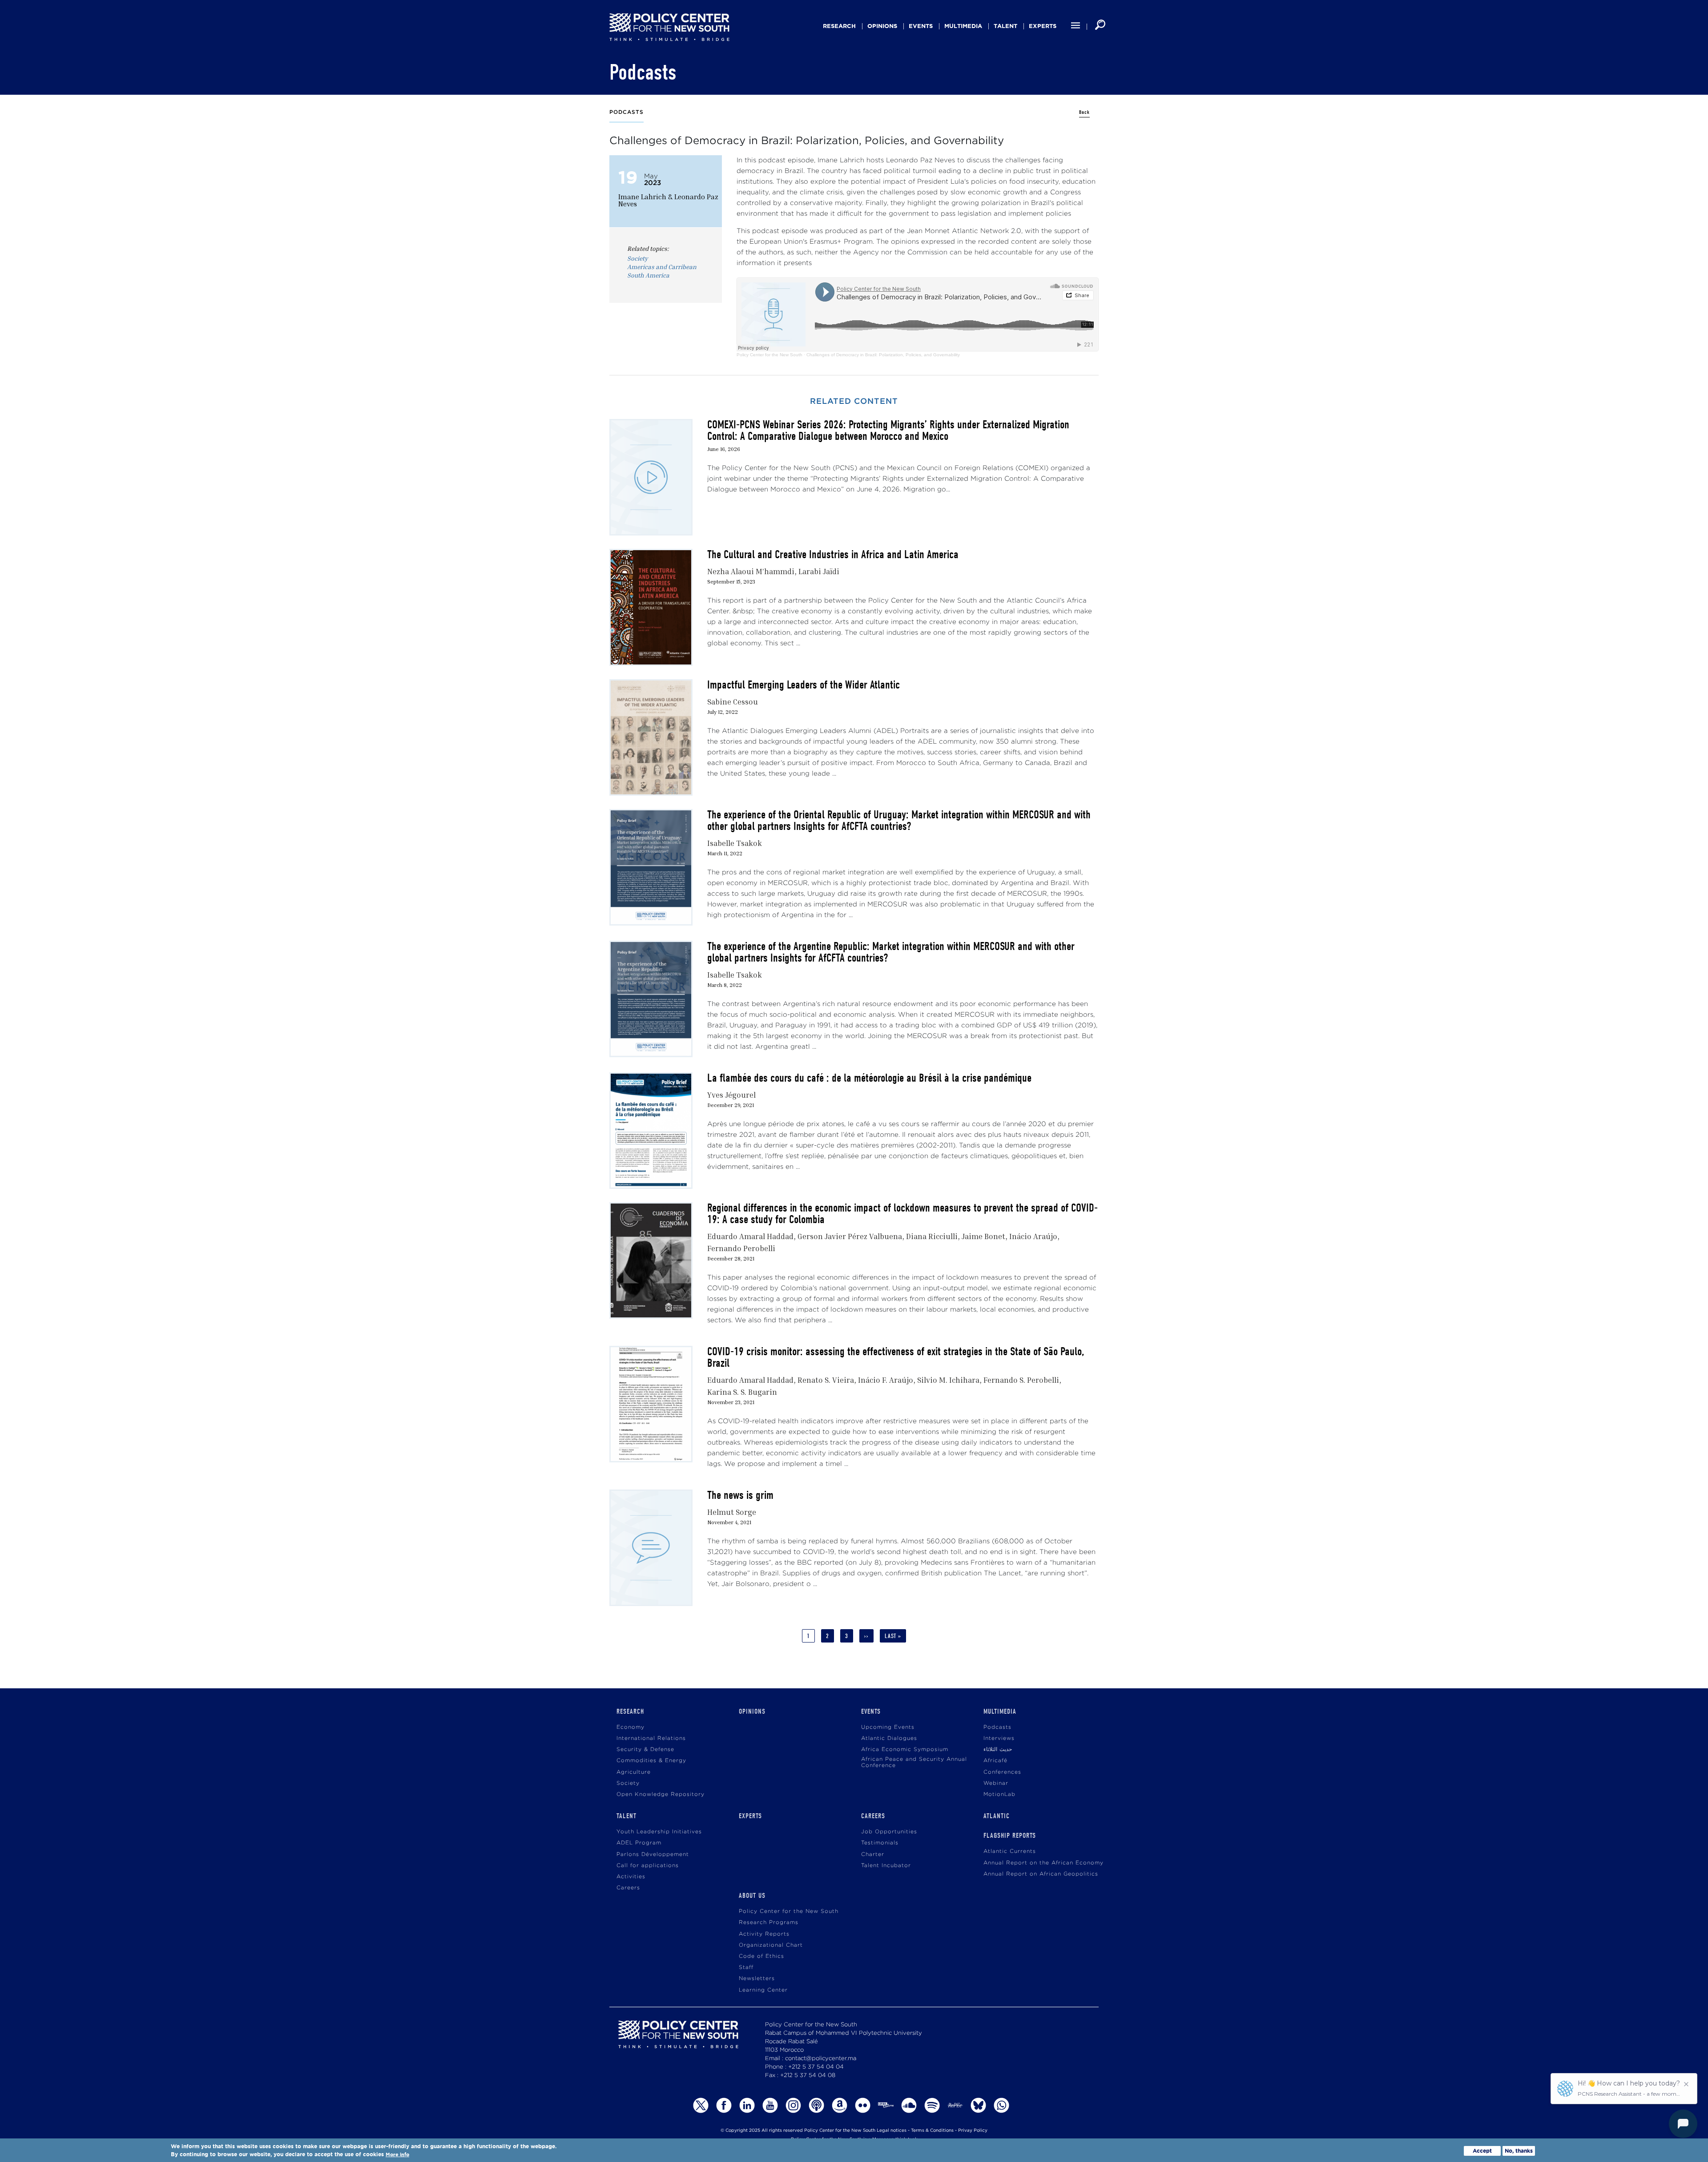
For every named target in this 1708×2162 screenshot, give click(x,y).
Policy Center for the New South (769, 355)
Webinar (996, 1783)
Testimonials (880, 1843)
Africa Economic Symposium (905, 1749)
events (921, 26)
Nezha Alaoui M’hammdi (751, 571)
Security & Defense (645, 1749)
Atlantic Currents (1010, 1851)
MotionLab (999, 1794)
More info (397, 2155)
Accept (1482, 2151)
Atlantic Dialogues (889, 1738)
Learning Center (763, 1990)
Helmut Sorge (732, 1512)
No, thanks (1519, 2151)
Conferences (1002, 1772)
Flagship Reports (1010, 1836)
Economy (630, 1727)
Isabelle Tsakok (735, 843)
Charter (873, 1854)
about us (752, 1896)
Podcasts (997, 1727)
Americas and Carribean (662, 267)
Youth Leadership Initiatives (659, 1832)
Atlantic (997, 1816)
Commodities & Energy (651, 1761)
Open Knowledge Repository (661, 1794)
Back (1084, 112)
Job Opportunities (889, 1832)
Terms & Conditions (932, 2131)
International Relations (651, 1738)
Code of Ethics (761, 1956)
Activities (631, 1877)
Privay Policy (973, 2131)
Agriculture (634, 1772)
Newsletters (757, 1979)
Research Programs (769, 1922)
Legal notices (892, 2131)
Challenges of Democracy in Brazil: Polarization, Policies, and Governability (883, 355)
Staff (746, 1967)
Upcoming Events (888, 1727)
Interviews (999, 1738)
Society (637, 258)
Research (839, 26)
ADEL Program (639, 1843)
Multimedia (963, 26)
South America (648, 275)
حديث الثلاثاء (998, 1749)
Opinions (882, 26)
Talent (1005, 26)
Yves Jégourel (731, 1095)
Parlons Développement (653, 1854)
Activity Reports (764, 1934)
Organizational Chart (771, 1945)
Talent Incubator (886, 1866)
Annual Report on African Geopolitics (1041, 1874)
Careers (628, 1888)
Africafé (995, 1761)
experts (1043, 26)
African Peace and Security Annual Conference (914, 1762)
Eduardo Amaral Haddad (750, 1236)
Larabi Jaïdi (819, 571)
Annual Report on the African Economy (1043, 1863)
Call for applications (648, 1866)
